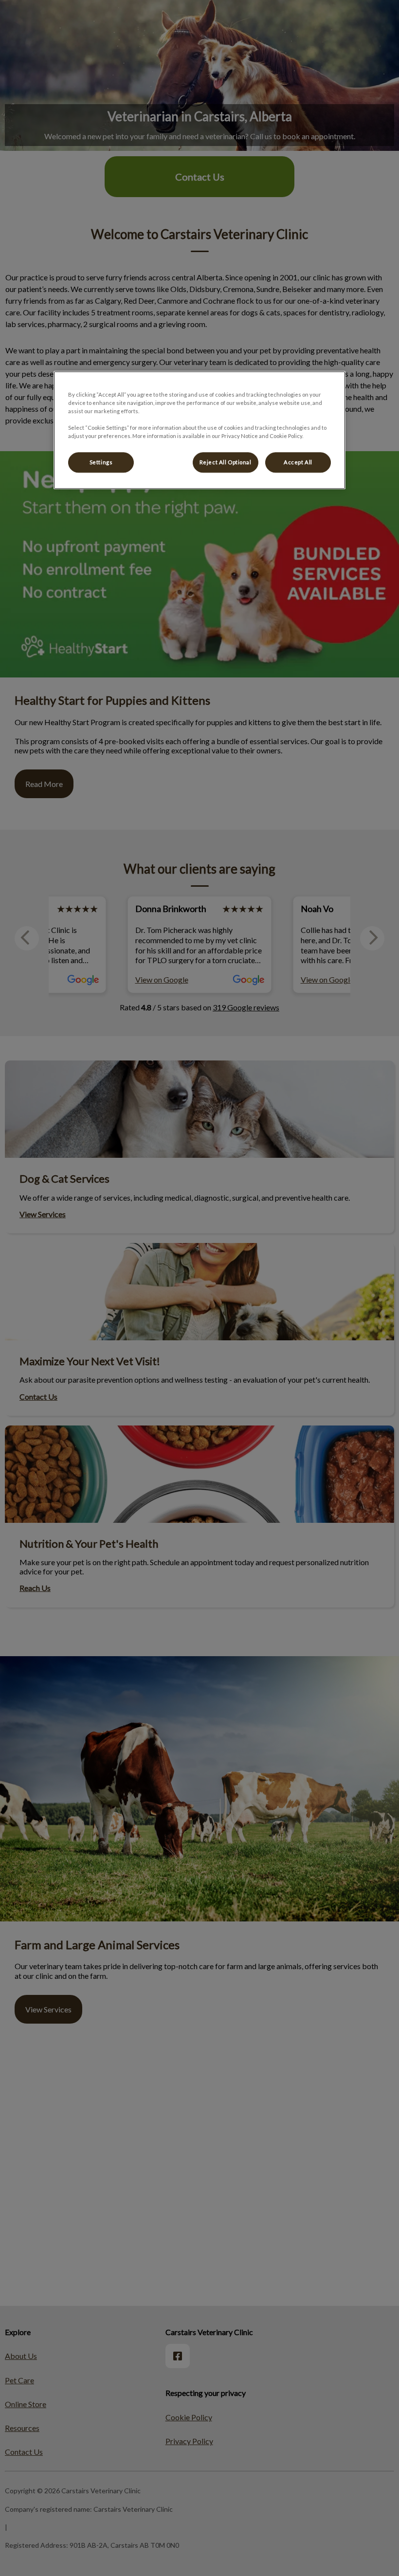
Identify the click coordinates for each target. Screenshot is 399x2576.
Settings (101, 463)
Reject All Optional (226, 463)
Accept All (298, 463)
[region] (199, 430)
